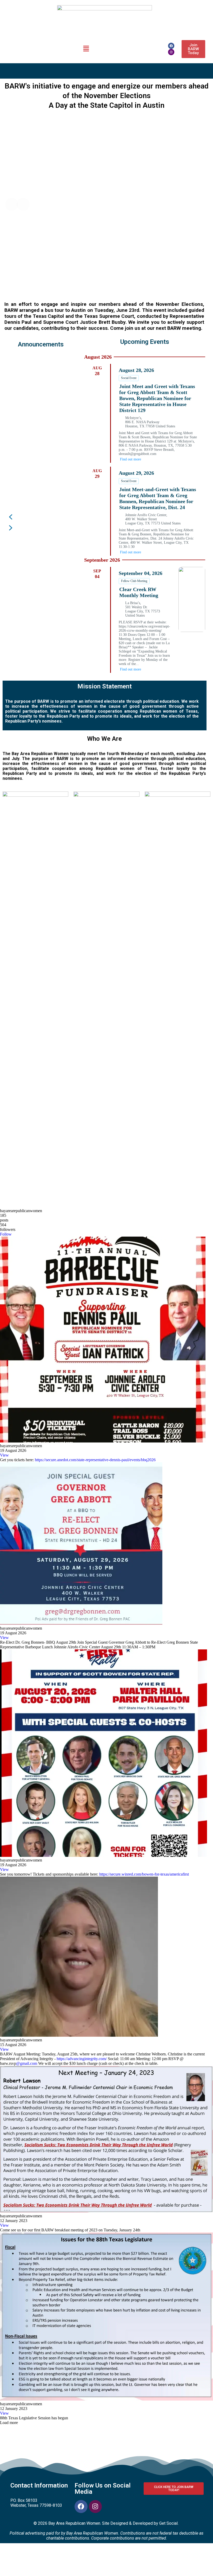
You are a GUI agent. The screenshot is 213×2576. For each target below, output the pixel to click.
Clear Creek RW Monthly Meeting (139, 592)
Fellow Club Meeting (134, 581)
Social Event (129, 378)
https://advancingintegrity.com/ (82, 2059)
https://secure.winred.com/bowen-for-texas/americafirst (144, 1874)
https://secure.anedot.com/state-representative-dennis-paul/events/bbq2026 (95, 1460)
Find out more (131, 459)
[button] (86, 49)
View (4, 1455)
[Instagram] (171, 52)
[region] (41, 446)
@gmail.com (27, 2063)
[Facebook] (171, 46)
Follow (6, 1234)
